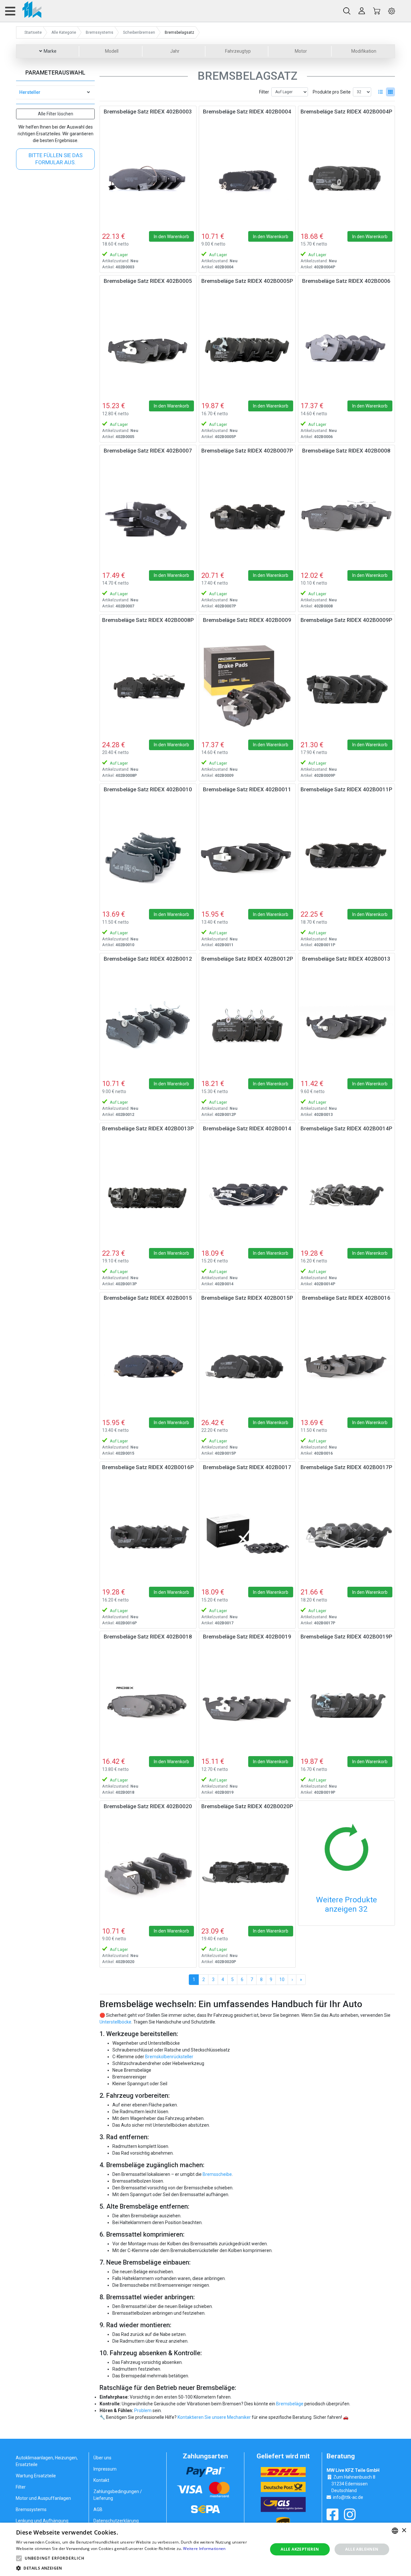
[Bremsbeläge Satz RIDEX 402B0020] (148, 1872)
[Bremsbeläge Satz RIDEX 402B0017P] (346, 1533)
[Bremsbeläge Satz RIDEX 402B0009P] (346, 686)
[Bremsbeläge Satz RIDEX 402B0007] (148, 516)
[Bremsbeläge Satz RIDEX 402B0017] (247, 1533)
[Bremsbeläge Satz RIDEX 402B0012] (148, 1025)
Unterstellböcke (115, 2022)
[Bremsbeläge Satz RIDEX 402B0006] (346, 347)
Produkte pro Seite (332, 92)
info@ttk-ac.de (348, 2497)
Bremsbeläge (290, 2404)
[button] (19, 2558)
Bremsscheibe (217, 2174)
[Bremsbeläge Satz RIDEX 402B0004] (247, 177)
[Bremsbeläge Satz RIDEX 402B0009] (247, 686)
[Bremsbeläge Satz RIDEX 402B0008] (346, 516)
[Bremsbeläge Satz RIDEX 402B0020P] (247, 1872)
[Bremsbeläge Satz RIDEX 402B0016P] (148, 1533)
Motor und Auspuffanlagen (43, 2498)
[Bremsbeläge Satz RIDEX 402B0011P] (346, 855)
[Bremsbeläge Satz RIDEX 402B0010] (148, 855)
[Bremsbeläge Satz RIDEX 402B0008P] (148, 686)
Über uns (102, 2458)
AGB (98, 2509)
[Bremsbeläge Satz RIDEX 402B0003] (148, 177)
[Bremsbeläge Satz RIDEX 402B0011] (247, 855)
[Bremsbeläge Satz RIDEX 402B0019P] (346, 1702)
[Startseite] (29, 11)
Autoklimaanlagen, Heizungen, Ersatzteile (47, 2461)
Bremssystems (31, 2509)
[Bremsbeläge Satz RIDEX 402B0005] (148, 347)
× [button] (404, 2531)
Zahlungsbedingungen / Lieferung (118, 2495)
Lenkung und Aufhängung (42, 2521)
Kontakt (101, 2480)
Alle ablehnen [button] (362, 2549)
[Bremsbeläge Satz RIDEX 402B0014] (247, 1194)
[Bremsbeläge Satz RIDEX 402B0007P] (247, 516)
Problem (143, 2410)
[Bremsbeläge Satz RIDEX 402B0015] (148, 1364)
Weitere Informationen (204, 2549)
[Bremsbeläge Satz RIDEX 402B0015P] (247, 1364)
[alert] (205, 2549)
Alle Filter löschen (56, 114)
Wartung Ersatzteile (36, 2476)
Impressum (105, 2469)
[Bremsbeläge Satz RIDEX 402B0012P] (247, 1025)
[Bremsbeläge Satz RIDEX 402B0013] (346, 1025)
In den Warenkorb (171, 237)
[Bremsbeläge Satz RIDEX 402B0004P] (346, 177)
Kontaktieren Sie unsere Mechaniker (214, 2417)
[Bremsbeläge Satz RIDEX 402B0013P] (148, 1194)
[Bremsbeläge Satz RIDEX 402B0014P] (346, 1194)
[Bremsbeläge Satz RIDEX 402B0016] (346, 1364)
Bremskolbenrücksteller (169, 2057)
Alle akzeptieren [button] (300, 2549)
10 (282, 1979)
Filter (264, 92)
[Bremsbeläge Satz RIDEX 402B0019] (247, 1702)
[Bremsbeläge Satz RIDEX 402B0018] (148, 1702)
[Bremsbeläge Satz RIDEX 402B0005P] (247, 347)
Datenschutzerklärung (116, 2521)
